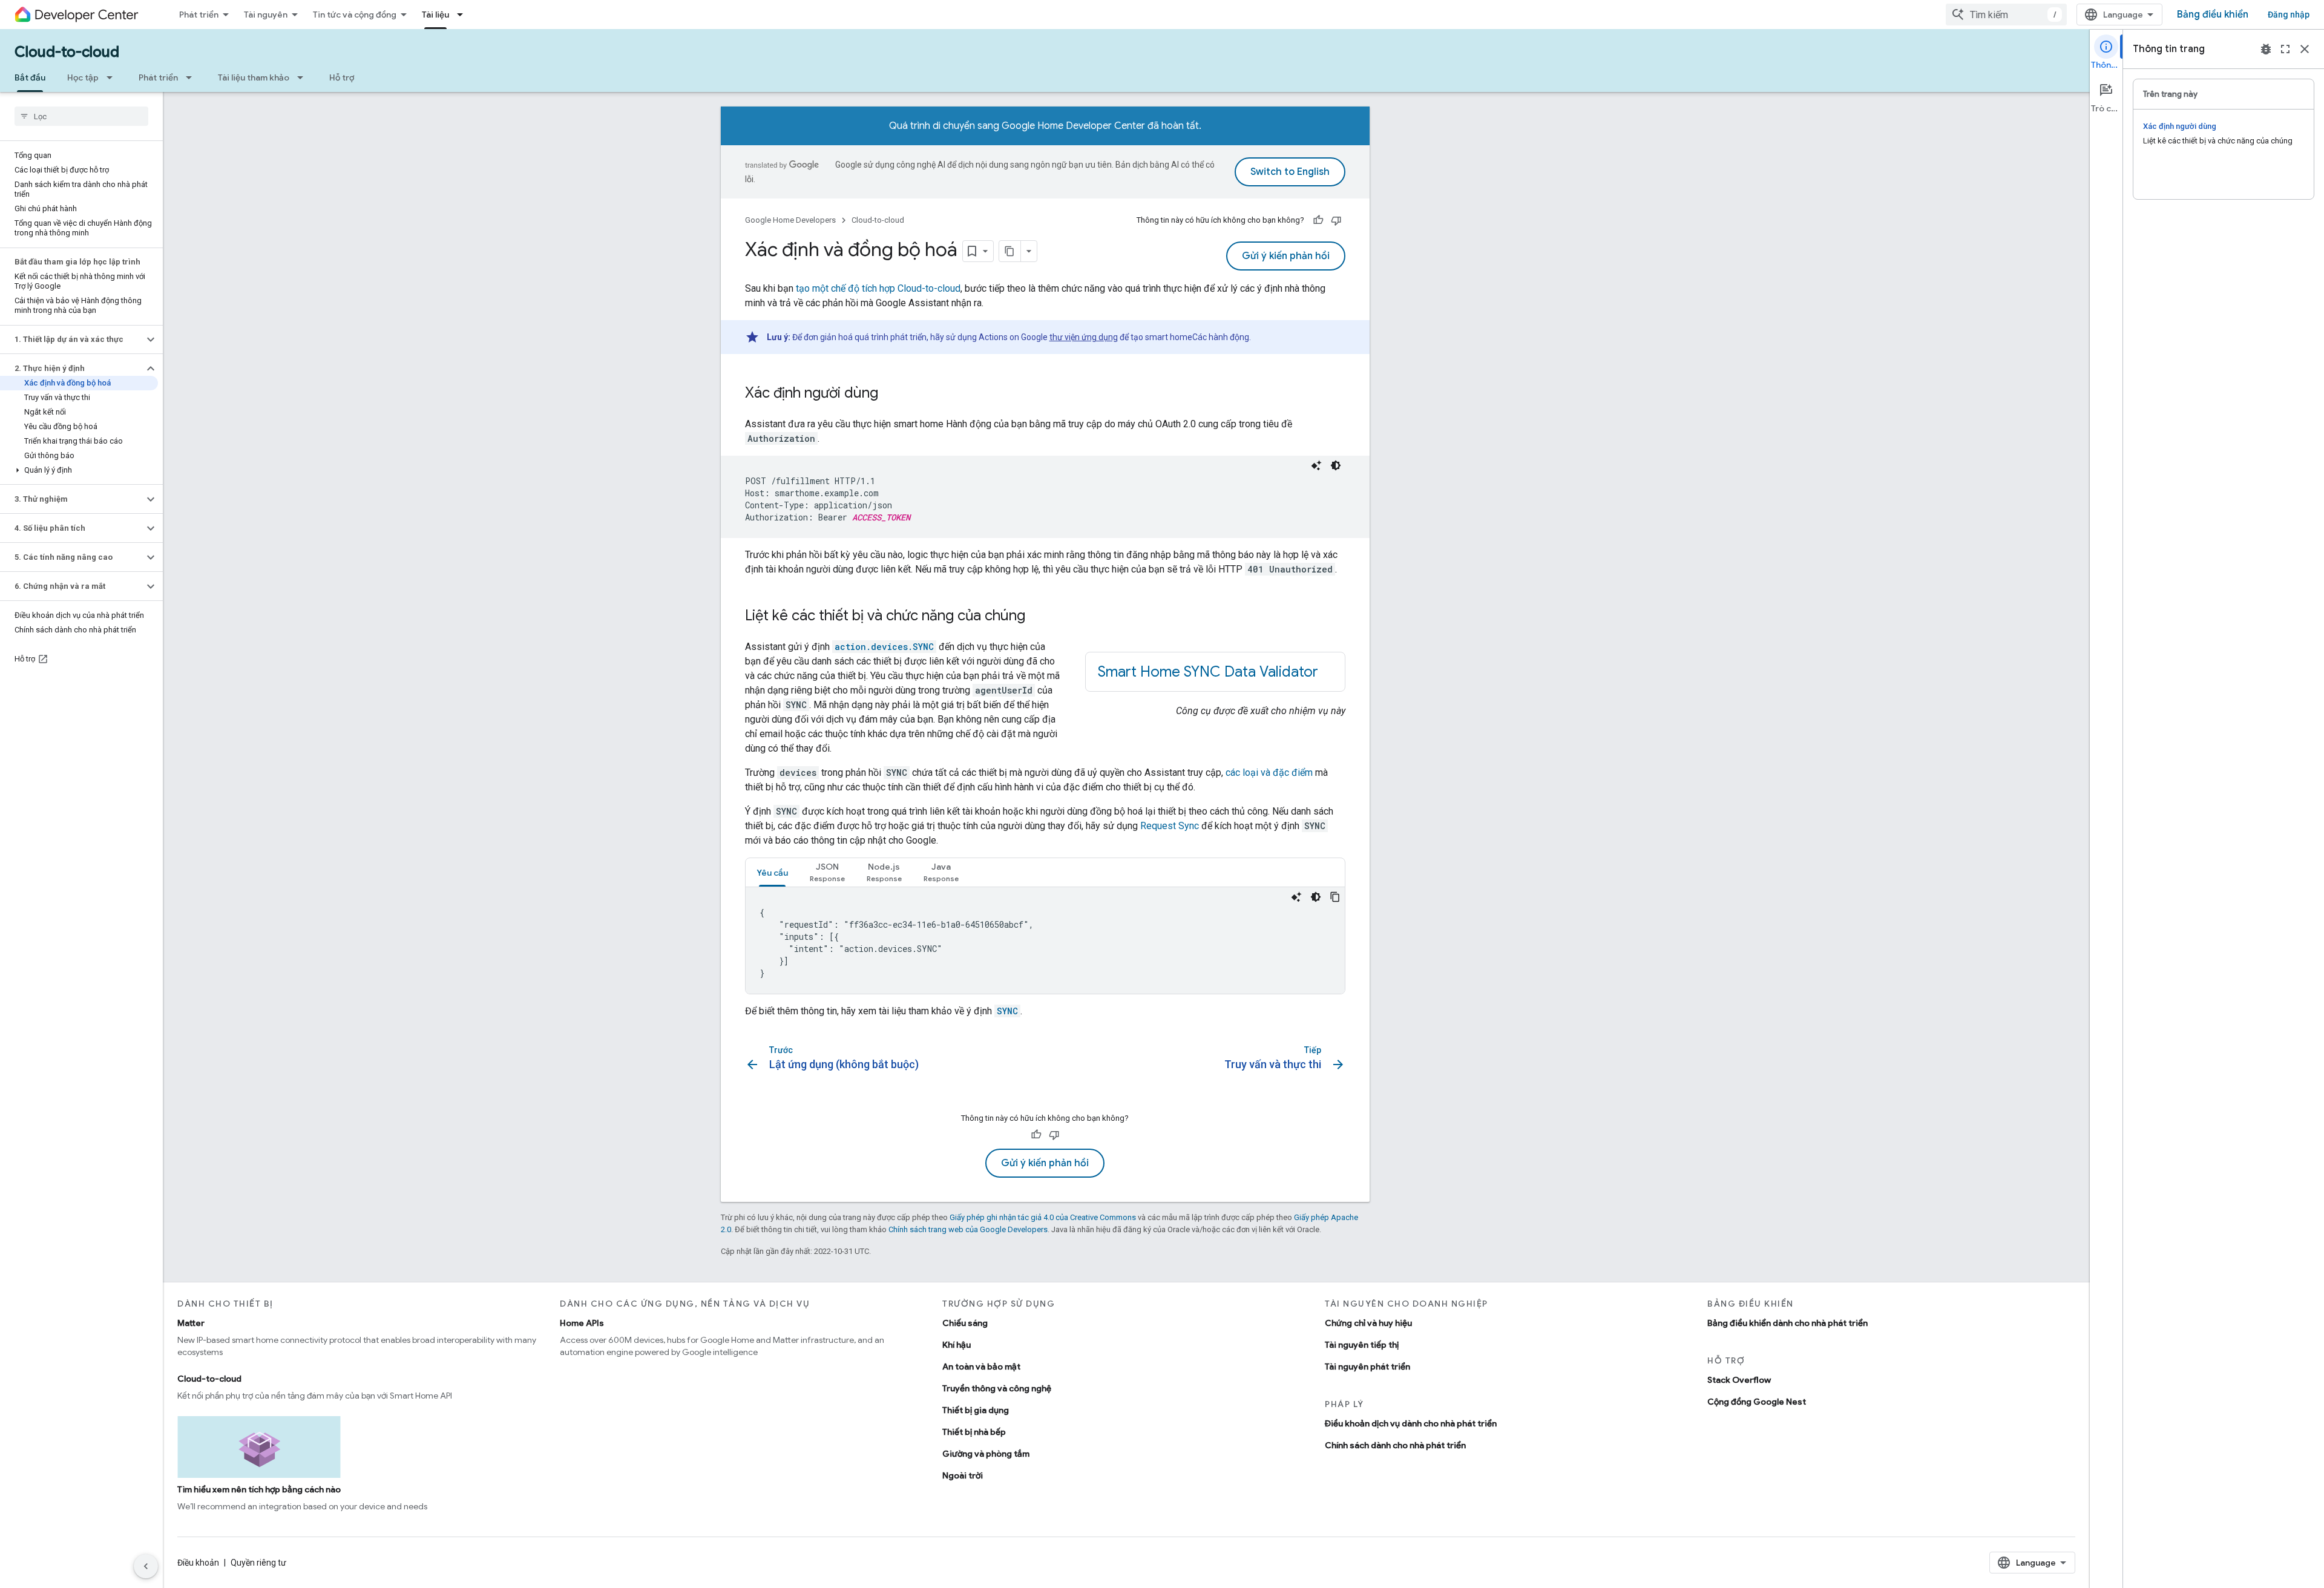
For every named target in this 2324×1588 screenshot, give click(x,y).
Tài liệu (435, 15)
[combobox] (2006, 15)
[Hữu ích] (1318, 220)
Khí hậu (957, 1345)
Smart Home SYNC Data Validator (1208, 672)
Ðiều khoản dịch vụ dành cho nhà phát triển (1411, 1423)
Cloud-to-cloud (67, 52)
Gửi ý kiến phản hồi (1286, 256)
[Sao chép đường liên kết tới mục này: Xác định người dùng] (890, 394)
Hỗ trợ (342, 77)
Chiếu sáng (965, 1323)
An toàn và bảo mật (981, 1367)
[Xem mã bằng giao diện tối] (1336, 465)
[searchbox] (81, 116)
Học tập (83, 77)
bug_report (2266, 49)
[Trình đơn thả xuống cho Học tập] (113, 77)
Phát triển (199, 15)
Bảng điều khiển (2213, 15)
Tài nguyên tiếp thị (1362, 1345)
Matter (191, 1323)
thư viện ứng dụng (1084, 337)
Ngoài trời (963, 1475)
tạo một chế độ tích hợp (878, 288)
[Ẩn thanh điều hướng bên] (146, 1566)
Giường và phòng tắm (986, 1454)
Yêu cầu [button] (772, 873)
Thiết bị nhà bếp (974, 1432)
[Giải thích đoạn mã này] (1316, 465)
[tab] (772, 872)
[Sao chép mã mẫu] (1335, 897)
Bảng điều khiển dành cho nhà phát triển (1787, 1323)
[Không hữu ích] (1336, 220)
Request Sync (1170, 826)
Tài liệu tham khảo (254, 77)
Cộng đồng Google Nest (1757, 1402)
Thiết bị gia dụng (976, 1410)
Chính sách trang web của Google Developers (968, 1229)
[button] (72, 340)
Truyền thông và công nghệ (997, 1388)
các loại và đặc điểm (1269, 773)
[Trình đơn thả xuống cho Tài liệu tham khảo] (304, 77)
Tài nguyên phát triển (1367, 1367)
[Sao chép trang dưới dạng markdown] (1010, 251)
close (2305, 49)
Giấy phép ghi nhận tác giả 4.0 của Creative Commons (1043, 1217)
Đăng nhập (2289, 15)
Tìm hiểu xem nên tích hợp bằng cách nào (259, 1489)
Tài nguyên (266, 15)
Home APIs (582, 1323)
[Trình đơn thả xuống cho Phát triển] (192, 77)
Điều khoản (198, 1563)
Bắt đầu (30, 77)
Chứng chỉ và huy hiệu (1368, 1323)
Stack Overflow (1739, 1380)
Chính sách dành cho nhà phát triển (1395, 1445)
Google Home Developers (790, 220)
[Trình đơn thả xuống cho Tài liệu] (464, 15)
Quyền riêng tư (258, 1563)
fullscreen (2285, 49)
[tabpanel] (1045, 940)
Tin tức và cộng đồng (355, 15)
